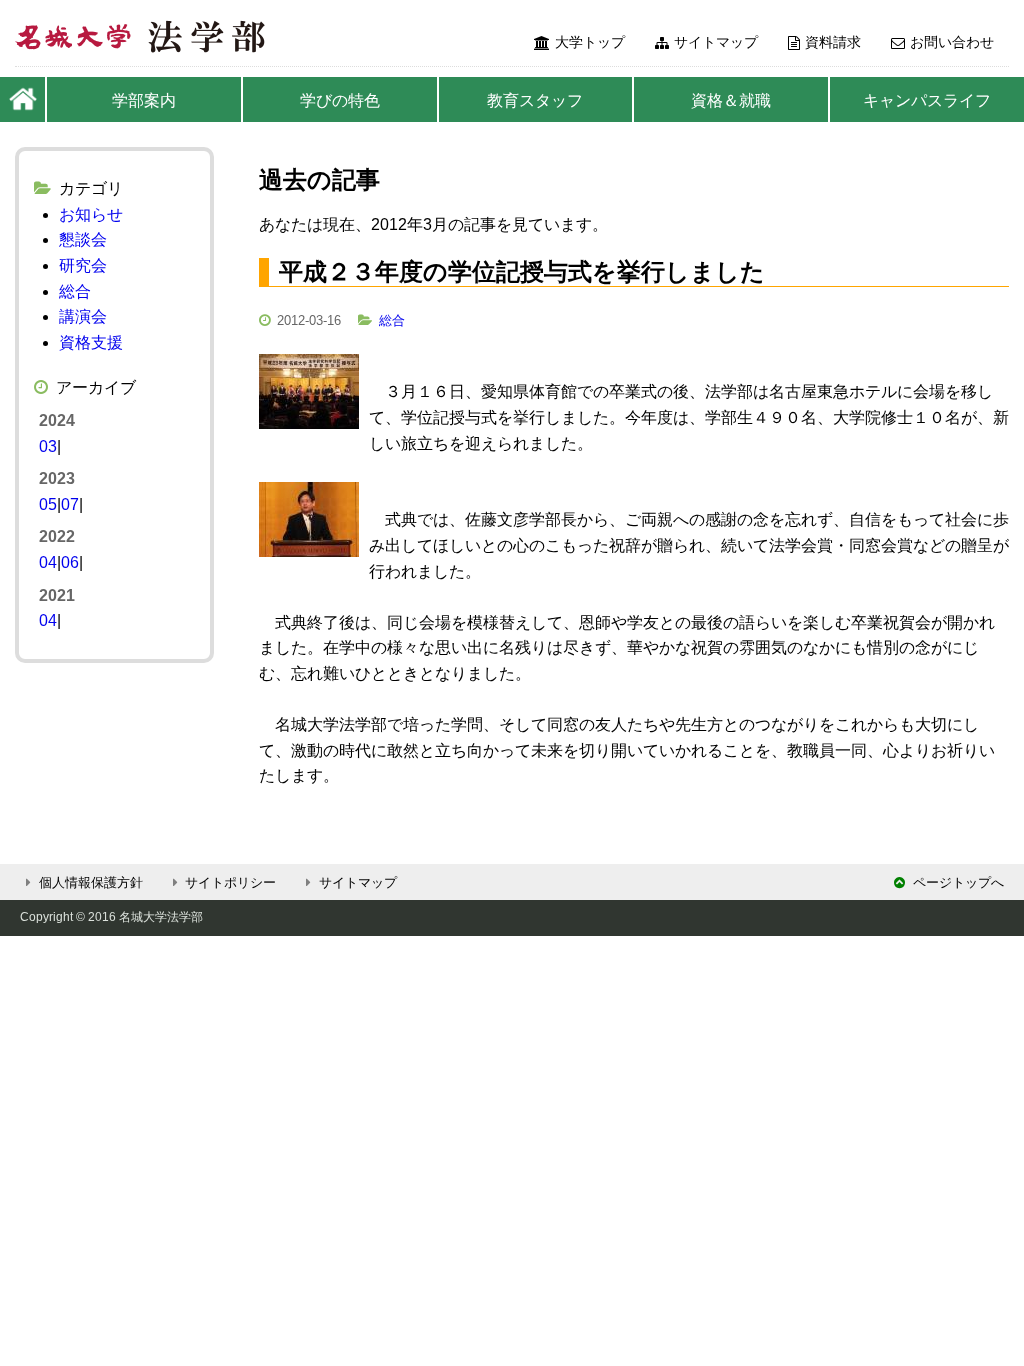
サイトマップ (716, 42)
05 (48, 504)
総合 (392, 320)
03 (48, 446)
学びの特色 (340, 100)
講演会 (83, 316)
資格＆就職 (731, 100)
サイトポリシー (230, 882)
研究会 (83, 265)
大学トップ (590, 42)
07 (70, 504)
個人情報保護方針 (91, 882)
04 (48, 562)
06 (70, 562)
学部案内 (144, 100)
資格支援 (91, 342)
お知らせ (91, 214)
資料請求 (833, 42)
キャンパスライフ (927, 100)
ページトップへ (958, 882)
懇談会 (83, 239)
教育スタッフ (535, 100)
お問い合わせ (952, 42)
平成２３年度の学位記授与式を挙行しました (522, 271)
